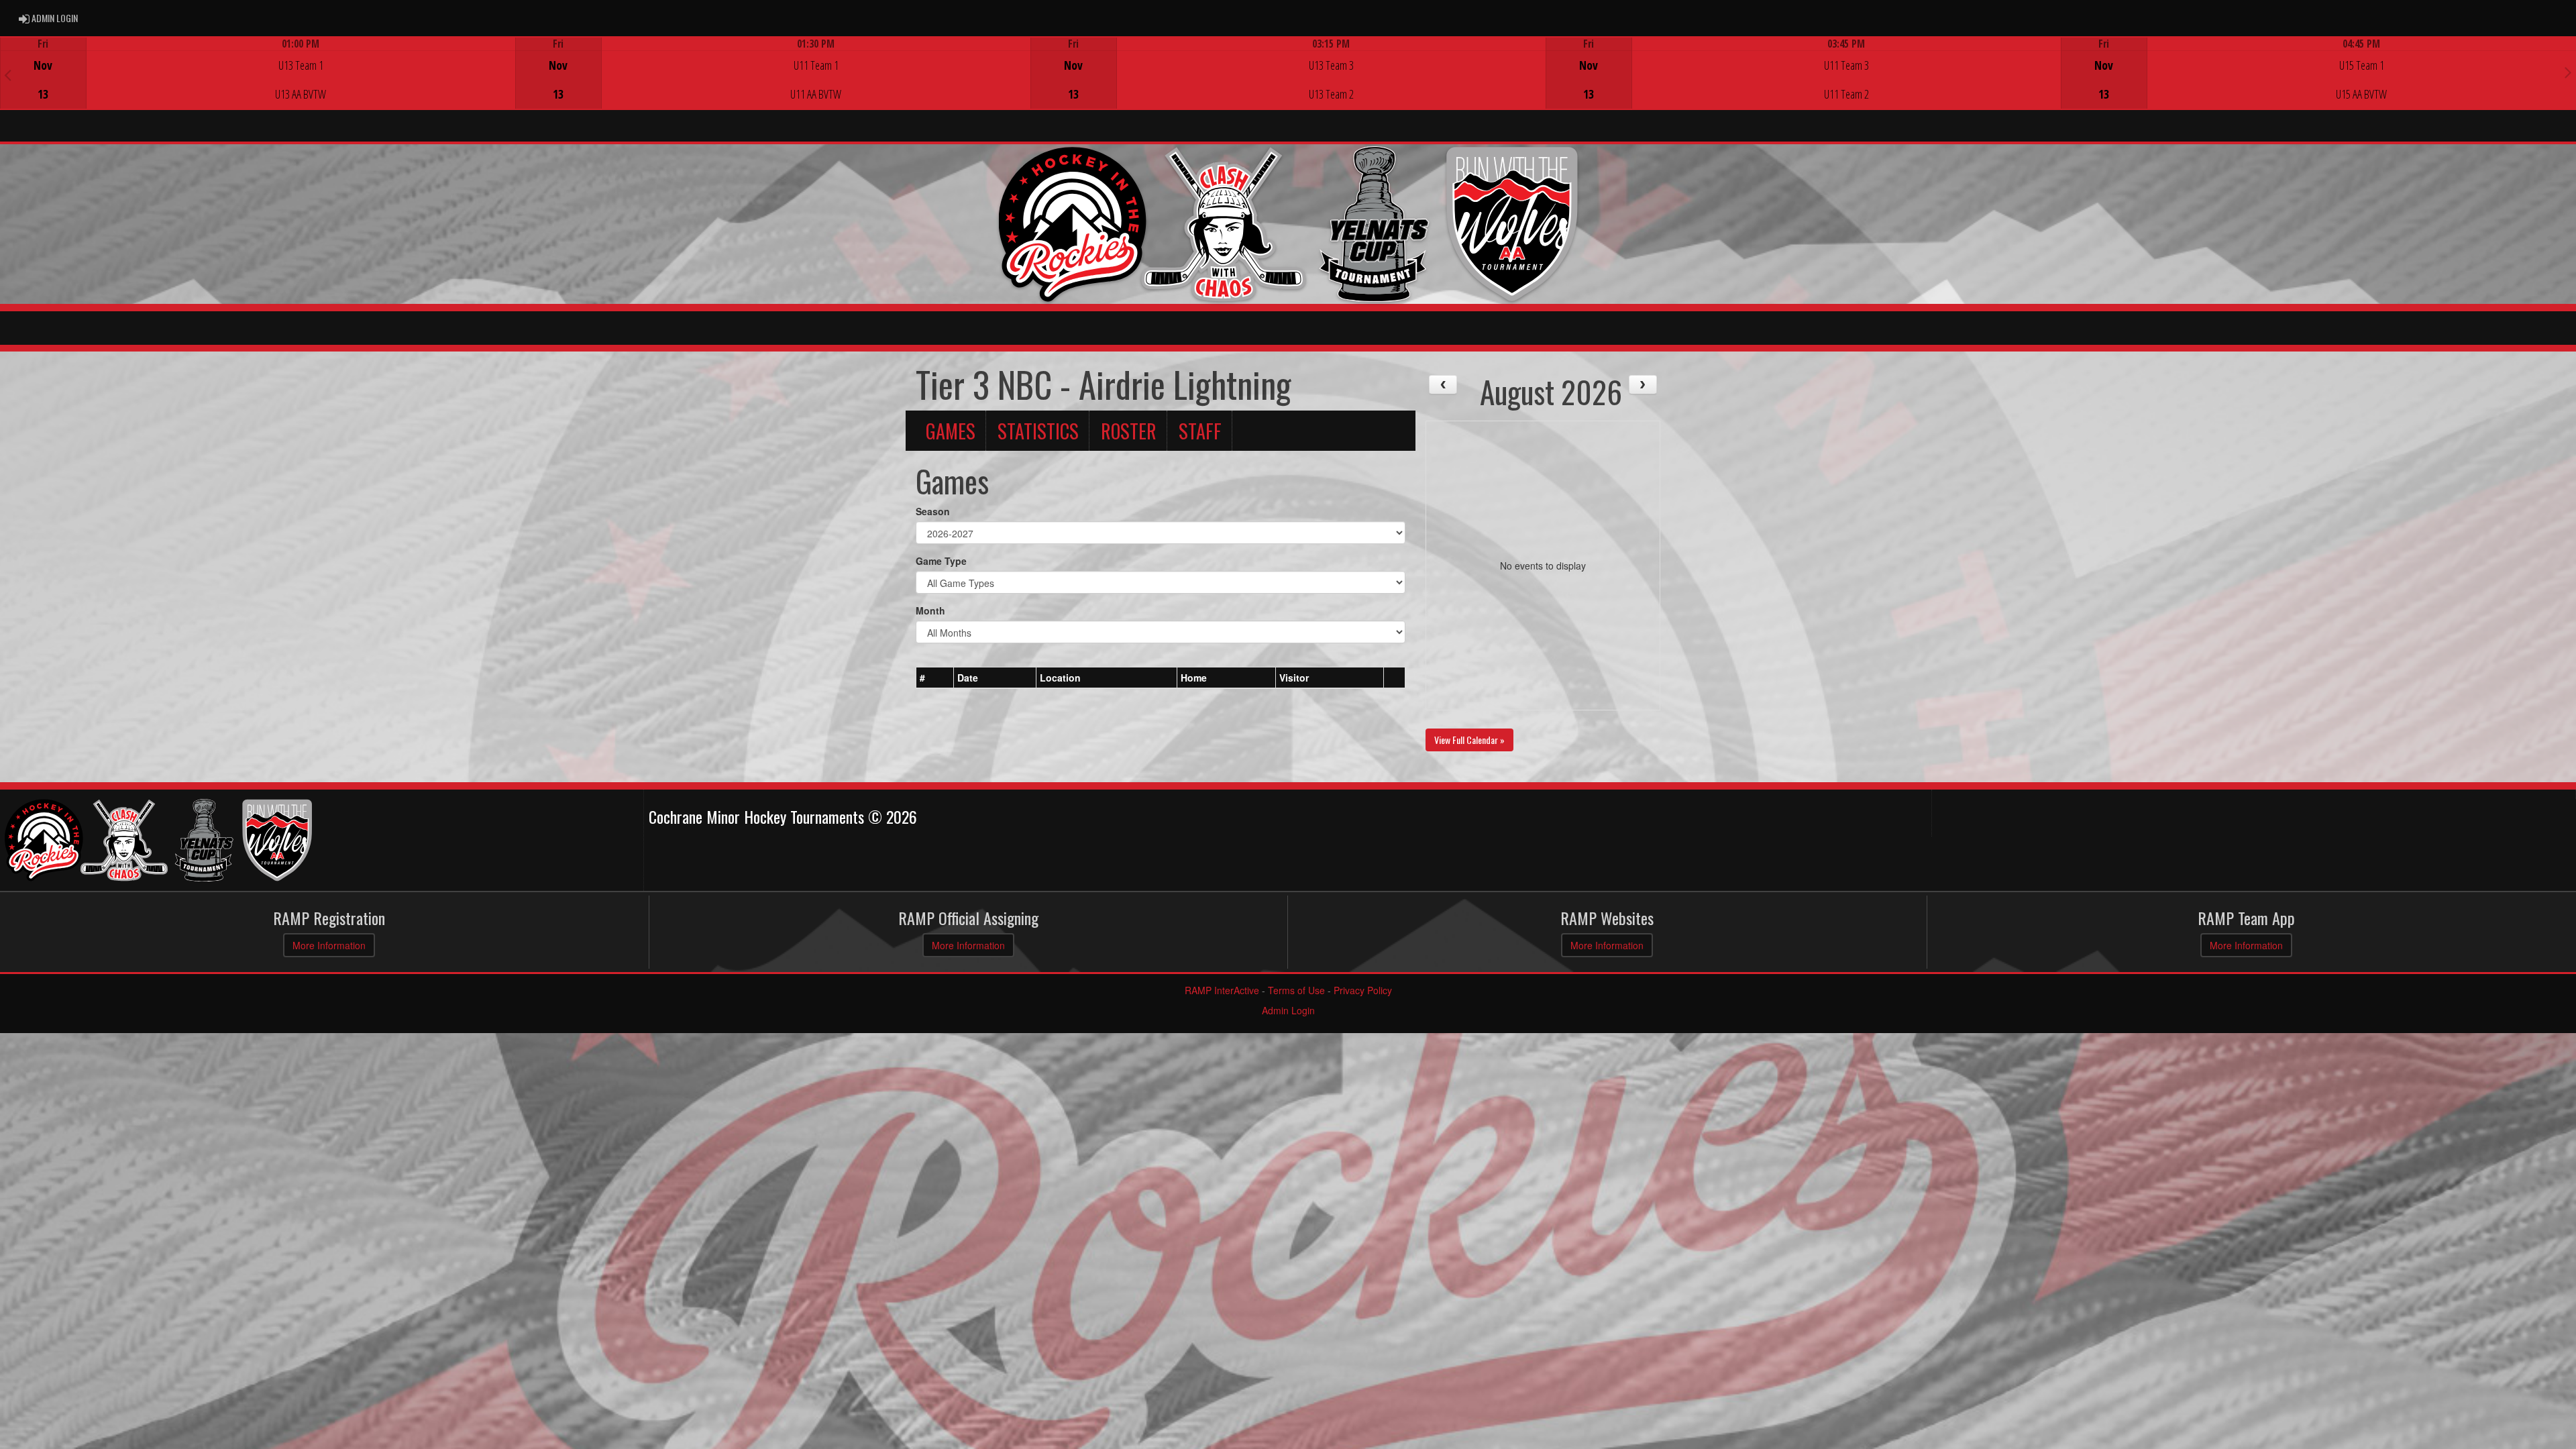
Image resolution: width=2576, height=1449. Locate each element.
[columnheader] (935, 678)
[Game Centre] (258, 84)
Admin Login (1288, 1010)
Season (933, 511)
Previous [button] (8, 74)
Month (930, 610)
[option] (258, 73)
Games (951, 431)
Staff (1200, 431)
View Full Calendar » (1469, 740)
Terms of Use (1296, 990)
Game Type (941, 561)
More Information (329, 945)
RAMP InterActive (1222, 990)
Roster (1129, 431)
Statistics (1038, 431)
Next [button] (2568, 72)
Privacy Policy (1363, 990)
